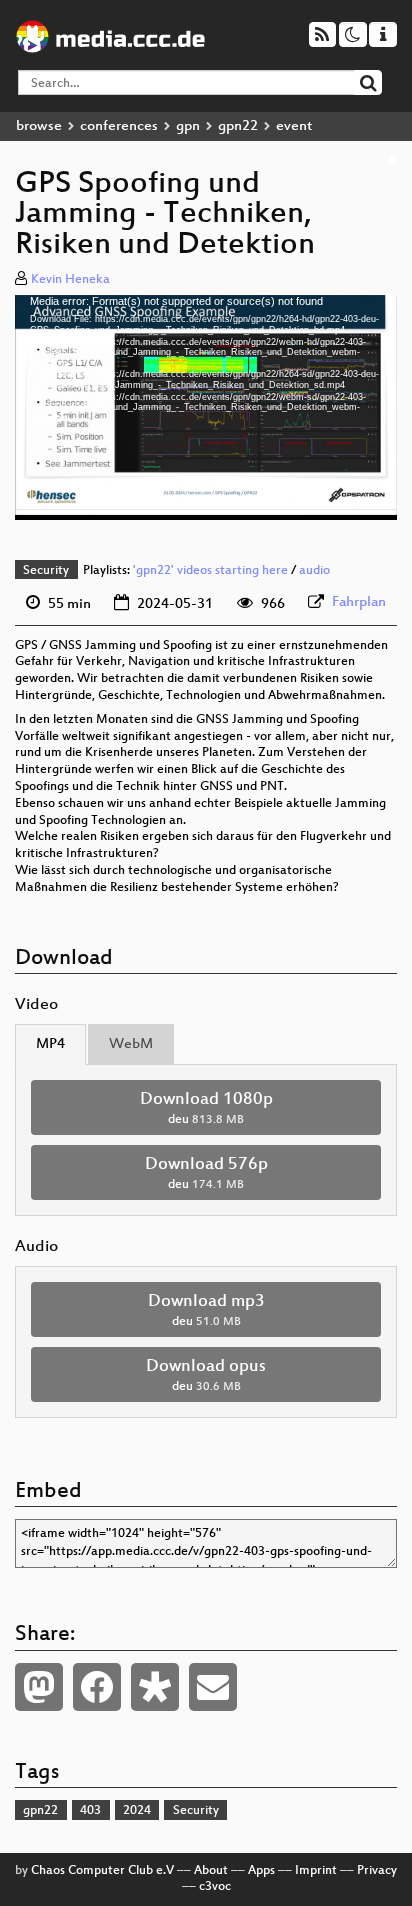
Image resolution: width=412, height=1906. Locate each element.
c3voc (215, 1887)
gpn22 (238, 126)
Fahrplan (359, 602)
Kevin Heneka (70, 280)
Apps (261, 1871)
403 (90, 1811)
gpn (188, 126)
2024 (137, 1811)
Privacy (377, 1871)
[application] (206, 407)
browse (39, 126)
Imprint (316, 1871)
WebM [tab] (131, 1044)
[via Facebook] (97, 1687)
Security (46, 571)
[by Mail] (213, 1687)
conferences (119, 126)
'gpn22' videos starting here (210, 571)
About (211, 1871)
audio (314, 571)
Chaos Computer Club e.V (102, 1871)
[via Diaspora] (155, 1687)
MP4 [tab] (50, 1044)
